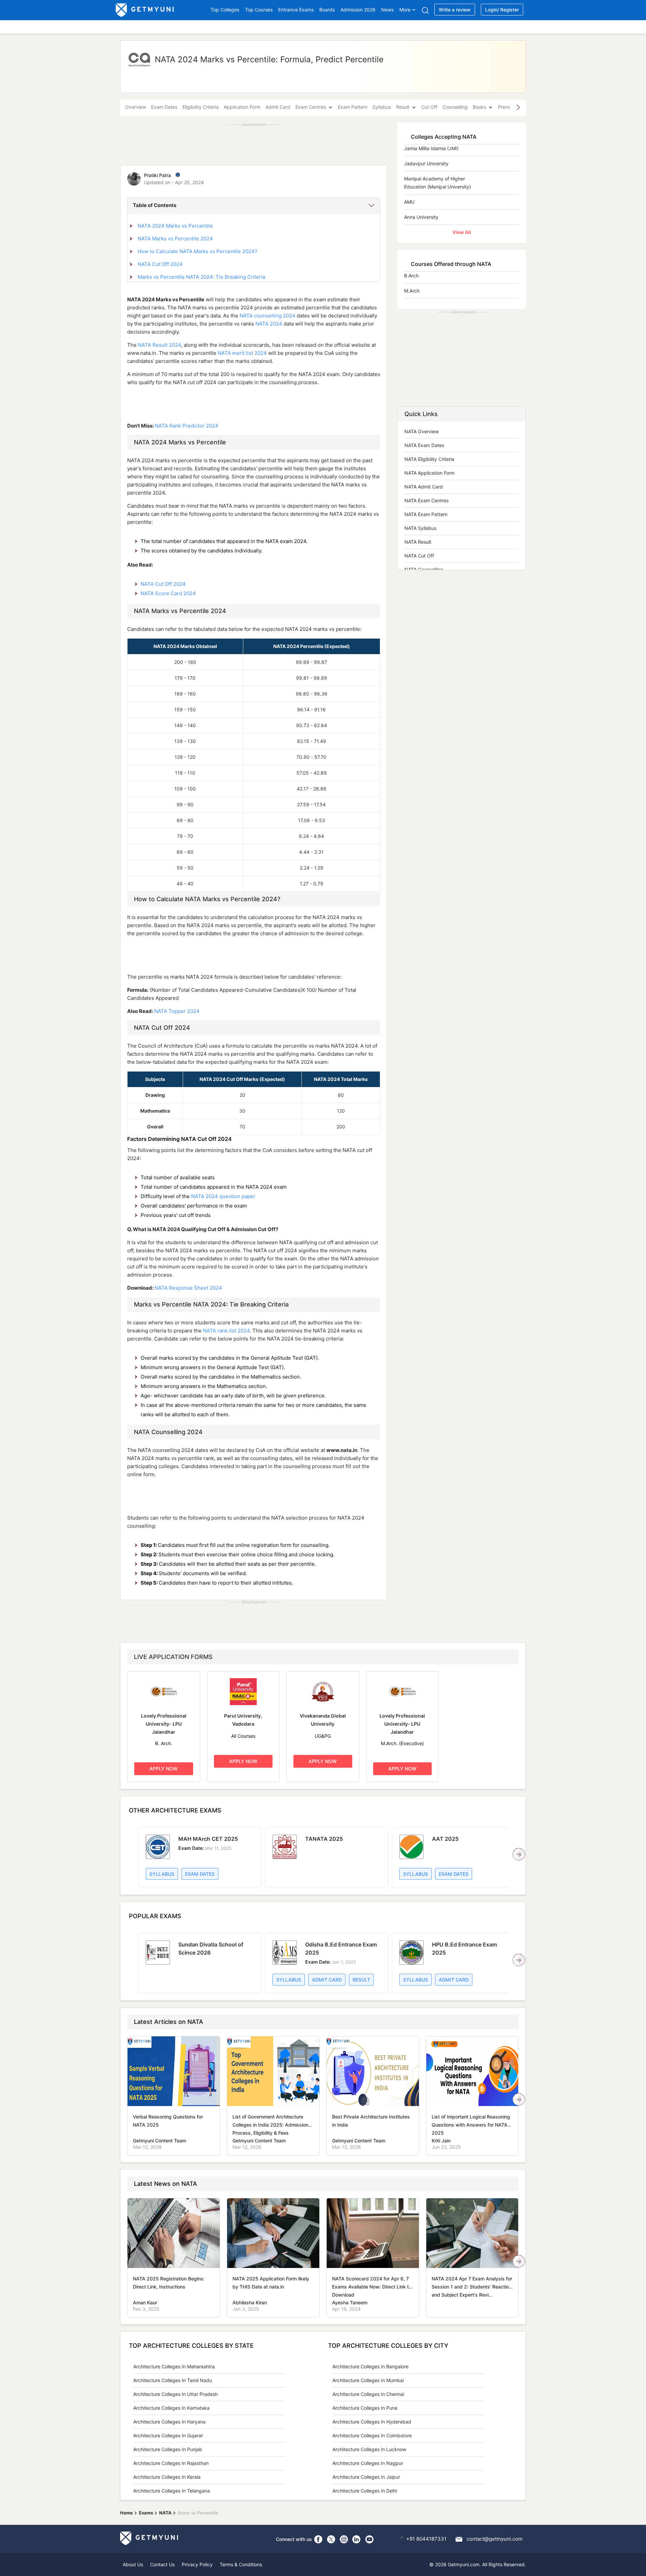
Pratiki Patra (157, 175)
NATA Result (418, 542)
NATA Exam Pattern (426, 514)
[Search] (425, 10)
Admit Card (278, 107)
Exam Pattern (353, 107)
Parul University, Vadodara (243, 1720)
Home (127, 2513)
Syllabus (382, 107)
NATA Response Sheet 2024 (188, 1288)
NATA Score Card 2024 (168, 593)
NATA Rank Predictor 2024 (187, 426)
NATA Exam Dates (424, 445)
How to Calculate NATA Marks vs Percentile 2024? (198, 251)
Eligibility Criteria (201, 107)
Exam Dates (164, 107)
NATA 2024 (269, 324)
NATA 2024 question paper (223, 1196)
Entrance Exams (296, 10)
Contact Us (162, 2564)
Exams (146, 2513)
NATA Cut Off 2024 (160, 264)
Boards (327, 10)
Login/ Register (502, 10)
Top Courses (259, 10)
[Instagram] (344, 2539)
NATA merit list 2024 (242, 353)
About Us (133, 2564)
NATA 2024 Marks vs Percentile (175, 226)
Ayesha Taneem (350, 2302)
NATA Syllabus (420, 528)
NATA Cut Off (419, 556)
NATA (165, 2513)
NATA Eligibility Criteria (429, 459)
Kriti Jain (441, 2141)
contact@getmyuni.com (495, 2539)
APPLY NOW (164, 1769)
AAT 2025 (445, 1839)
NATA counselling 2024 (267, 316)
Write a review (455, 10)
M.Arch (412, 291)
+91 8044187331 (426, 2539)
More (405, 10)
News (387, 10)
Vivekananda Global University (323, 1720)
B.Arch (411, 276)
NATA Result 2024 (159, 345)
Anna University (421, 217)
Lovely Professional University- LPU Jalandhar (164, 1724)
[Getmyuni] (145, 10)
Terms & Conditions (241, 2564)
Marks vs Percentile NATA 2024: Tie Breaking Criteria (201, 277)
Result (403, 107)
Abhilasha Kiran (250, 2302)
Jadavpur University (426, 163)
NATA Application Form (429, 473)
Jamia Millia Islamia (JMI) (431, 148)
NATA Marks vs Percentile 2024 (175, 239)
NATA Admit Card (424, 487)
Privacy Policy (197, 2564)
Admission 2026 (358, 10)
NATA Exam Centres (426, 500)
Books (479, 107)
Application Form (242, 107)
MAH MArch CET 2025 (208, 1839)
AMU (409, 202)
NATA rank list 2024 (226, 1331)
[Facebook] (318, 2539)
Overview (136, 107)
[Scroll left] (519, 1854)
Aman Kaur (145, 2302)
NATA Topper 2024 (177, 1011)
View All (462, 232)
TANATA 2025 (324, 1839)
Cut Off (429, 107)
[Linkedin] (357, 2539)
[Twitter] (331, 2539)
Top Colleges (225, 10)
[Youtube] (369, 2539)
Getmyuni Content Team (159, 2141)
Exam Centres (311, 107)
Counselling (455, 107)
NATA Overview (422, 431)
